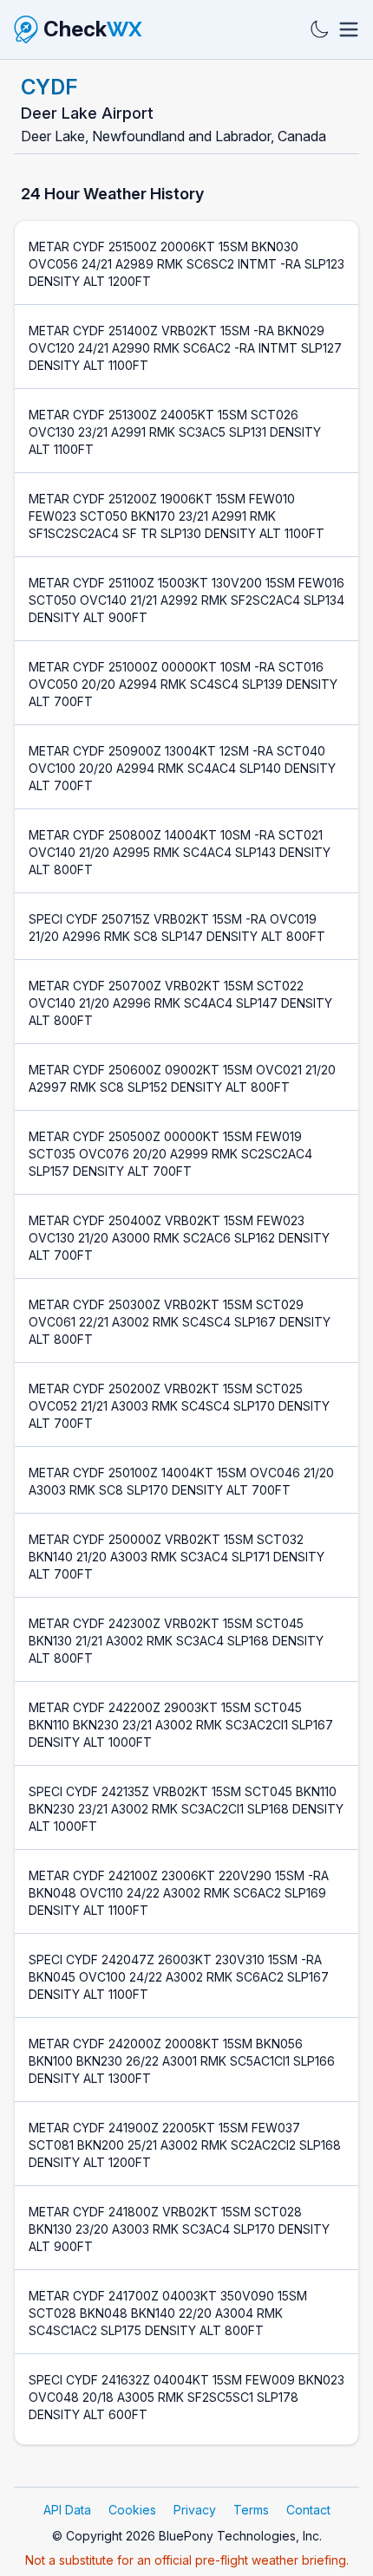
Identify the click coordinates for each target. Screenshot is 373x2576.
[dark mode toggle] (319, 29)
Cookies (132, 2510)
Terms (251, 2510)
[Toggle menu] (349, 29)
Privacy (195, 2510)
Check (93, 29)
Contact (308, 2510)
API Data (67, 2510)
